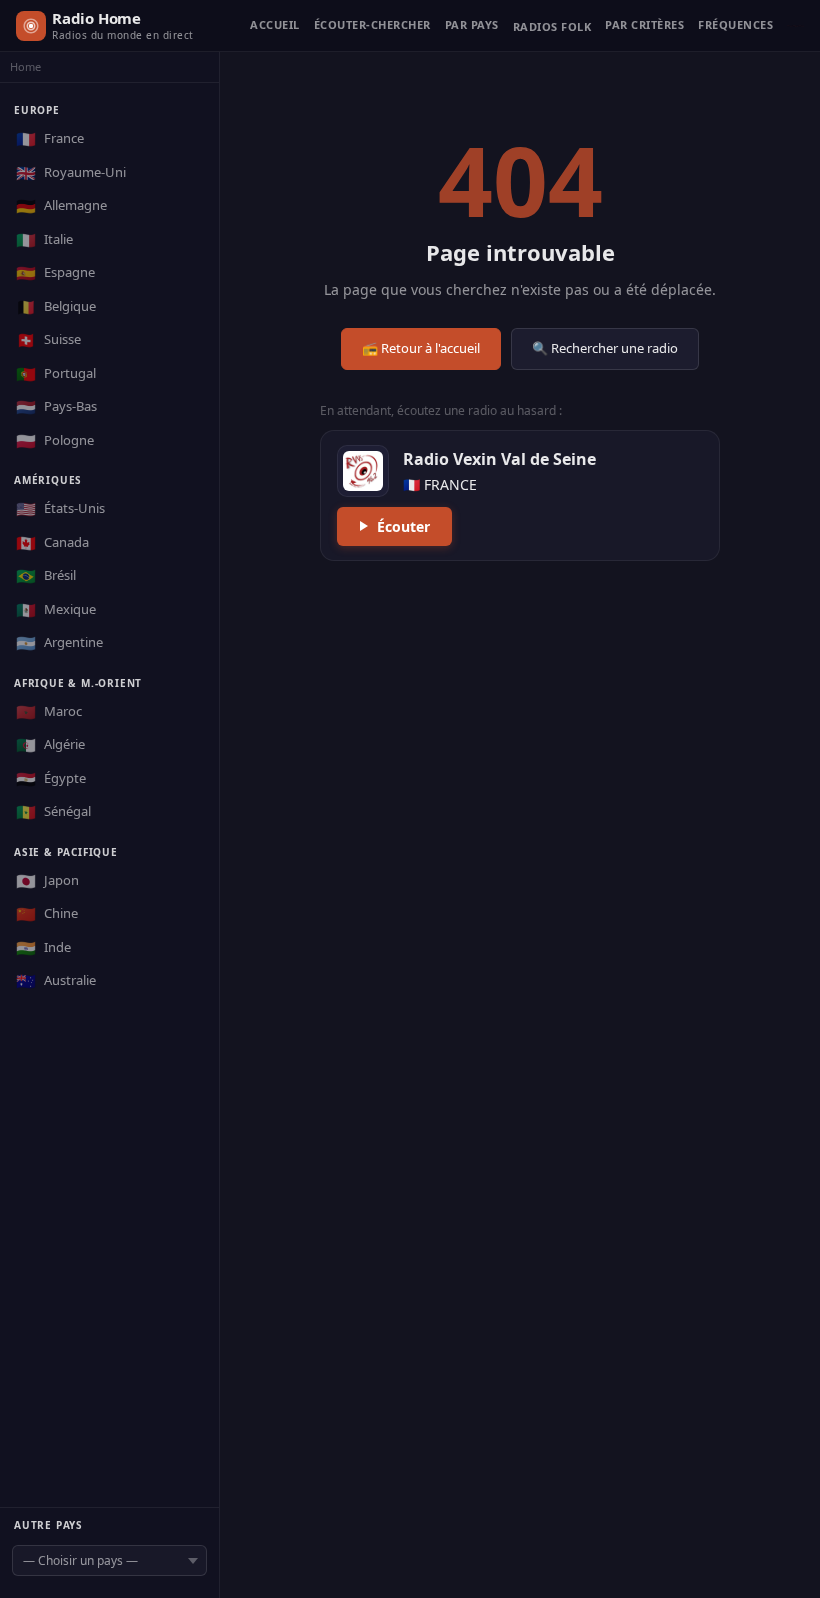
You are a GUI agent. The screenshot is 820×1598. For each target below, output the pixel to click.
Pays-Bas (56, 407)
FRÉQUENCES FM (735, 25)
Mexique (56, 610)
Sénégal (53, 812)
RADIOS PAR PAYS (472, 25)
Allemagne (61, 206)
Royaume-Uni (71, 173)
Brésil (46, 576)
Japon (47, 881)
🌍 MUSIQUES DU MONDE (552, 31)
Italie (44, 240)
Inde (43, 948)
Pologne (55, 441)
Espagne (55, 273)
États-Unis (60, 509)
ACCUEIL (275, 25)
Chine (47, 914)
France (50, 139)
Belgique (56, 307)
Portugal (56, 374)
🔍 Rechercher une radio (605, 348)
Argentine (59, 643)
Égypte (51, 779)
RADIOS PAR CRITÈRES (644, 25)
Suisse (48, 340)
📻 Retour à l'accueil (421, 348)
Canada (52, 543)
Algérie (50, 745)
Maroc (49, 712)
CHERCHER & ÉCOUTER (372, 25)
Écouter (403, 526)
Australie (56, 981)
